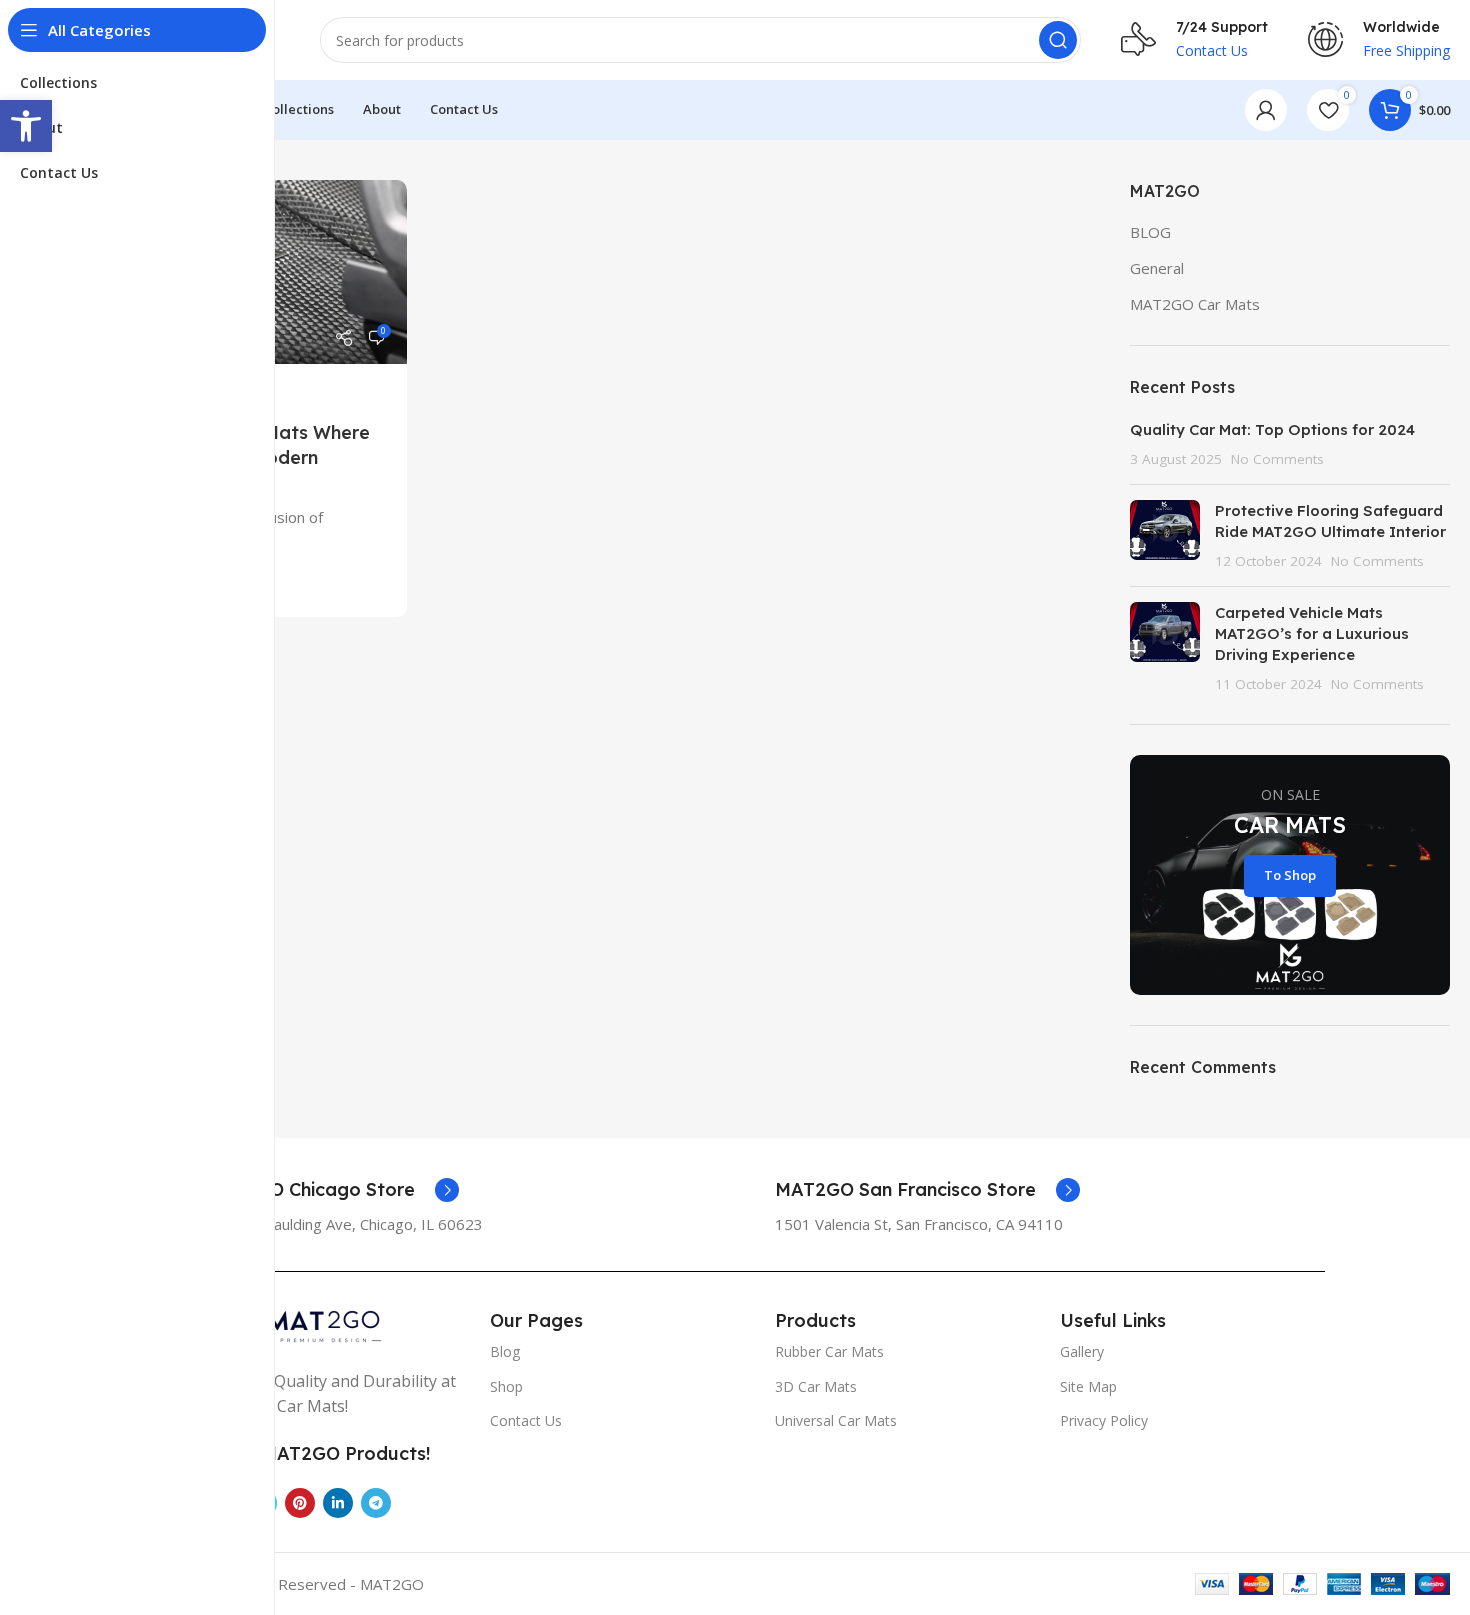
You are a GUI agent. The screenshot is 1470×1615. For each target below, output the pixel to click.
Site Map (1088, 1386)
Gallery (1082, 1351)
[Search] (1058, 40)
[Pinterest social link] (300, 1503)
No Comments (1277, 459)
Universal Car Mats (836, 1420)
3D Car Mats (816, 1386)
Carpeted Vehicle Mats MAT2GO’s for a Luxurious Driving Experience (1312, 633)
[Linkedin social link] (338, 1503)
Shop (506, 1386)
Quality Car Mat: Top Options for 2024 (1272, 429)
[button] (26, 126)
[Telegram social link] (376, 1503)
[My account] (1266, 110)
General (1157, 268)
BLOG (1150, 232)
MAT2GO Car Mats (1195, 304)
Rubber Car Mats (829, 1351)
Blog (505, 1351)
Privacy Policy (1104, 1420)
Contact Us (526, 1420)
